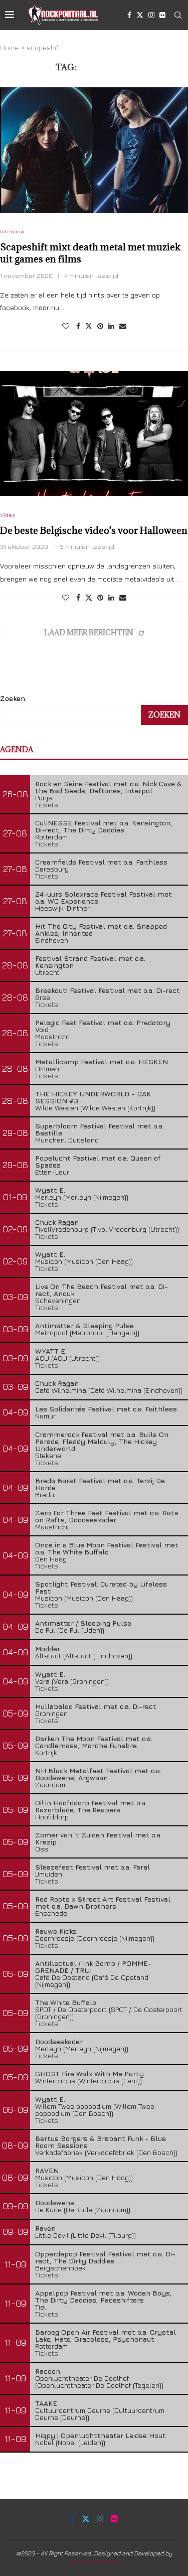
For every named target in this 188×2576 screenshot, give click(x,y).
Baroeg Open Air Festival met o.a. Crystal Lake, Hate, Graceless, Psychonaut (106, 2335)
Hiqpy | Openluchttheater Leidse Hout (101, 2435)
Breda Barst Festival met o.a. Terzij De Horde (100, 1484)
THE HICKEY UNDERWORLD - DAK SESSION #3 (93, 1097)
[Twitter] (140, 15)
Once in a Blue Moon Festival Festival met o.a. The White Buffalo (107, 1548)
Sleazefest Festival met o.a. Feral (92, 1867)
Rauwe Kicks (56, 1931)
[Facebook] (129, 15)
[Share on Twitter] (89, 326)
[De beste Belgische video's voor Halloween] (94, 434)
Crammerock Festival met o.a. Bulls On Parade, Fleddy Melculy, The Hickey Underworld (102, 1441)
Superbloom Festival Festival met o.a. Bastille (100, 1129)
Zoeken (13, 698)
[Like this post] (66, 326)
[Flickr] (162, 15)
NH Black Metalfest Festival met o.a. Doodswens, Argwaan (98, 1774)
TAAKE (46, 2403)
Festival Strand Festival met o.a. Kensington (90, 962)
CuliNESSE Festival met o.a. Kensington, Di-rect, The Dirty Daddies (104, 826)
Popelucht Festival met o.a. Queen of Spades (98, 1161)
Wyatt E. (50, 1190)
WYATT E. (51, 1351)
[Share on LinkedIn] (111, 326)
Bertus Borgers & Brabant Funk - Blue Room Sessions (101, 2142)
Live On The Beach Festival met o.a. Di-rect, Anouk (102, 1290)
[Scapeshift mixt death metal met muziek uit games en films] (94, 150)
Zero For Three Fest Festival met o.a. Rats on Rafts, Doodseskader (107, 1516)
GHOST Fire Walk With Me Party (89, 2073)
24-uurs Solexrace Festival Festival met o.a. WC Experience (104, 897)
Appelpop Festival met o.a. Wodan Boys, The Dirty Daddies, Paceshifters (104, 2296)
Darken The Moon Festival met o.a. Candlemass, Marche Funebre (94, 1742)
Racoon (48, 2371)
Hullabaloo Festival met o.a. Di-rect (96, 1706)
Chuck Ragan (57, 1222)
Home (9, 47)
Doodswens (55, 2202)
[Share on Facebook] (78, 326)
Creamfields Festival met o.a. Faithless (101, 862)
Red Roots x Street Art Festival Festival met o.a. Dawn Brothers (103, 1902)
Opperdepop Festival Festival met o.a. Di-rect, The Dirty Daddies (105, 2257)
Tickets (47, 805)
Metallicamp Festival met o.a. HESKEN (102, 1061)
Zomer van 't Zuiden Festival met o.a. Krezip (99, 1838)
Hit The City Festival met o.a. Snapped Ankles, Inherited (101, 929)
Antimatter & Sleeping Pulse (84, 1325)
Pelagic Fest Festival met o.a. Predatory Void (103, 1026)
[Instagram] (151, 15)
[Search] (178, 15)
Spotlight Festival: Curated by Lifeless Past (101, 1587)
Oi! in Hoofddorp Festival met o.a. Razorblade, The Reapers (91, 1806)
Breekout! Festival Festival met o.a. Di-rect (108, 990)
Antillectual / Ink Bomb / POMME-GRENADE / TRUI (93, 1967)
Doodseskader (59, 2041)
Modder (48, 1649)
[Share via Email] (123, 326)
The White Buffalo (66, 2002)
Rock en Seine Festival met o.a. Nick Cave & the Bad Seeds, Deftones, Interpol (109, 787)
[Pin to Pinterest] (100, 326)
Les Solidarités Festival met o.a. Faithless (106, 1409)
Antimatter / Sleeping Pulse (83, 1623)
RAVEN (47, 2170)
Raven (45, 2228)
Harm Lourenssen (94, 2561)
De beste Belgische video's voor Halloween (94, 530)
